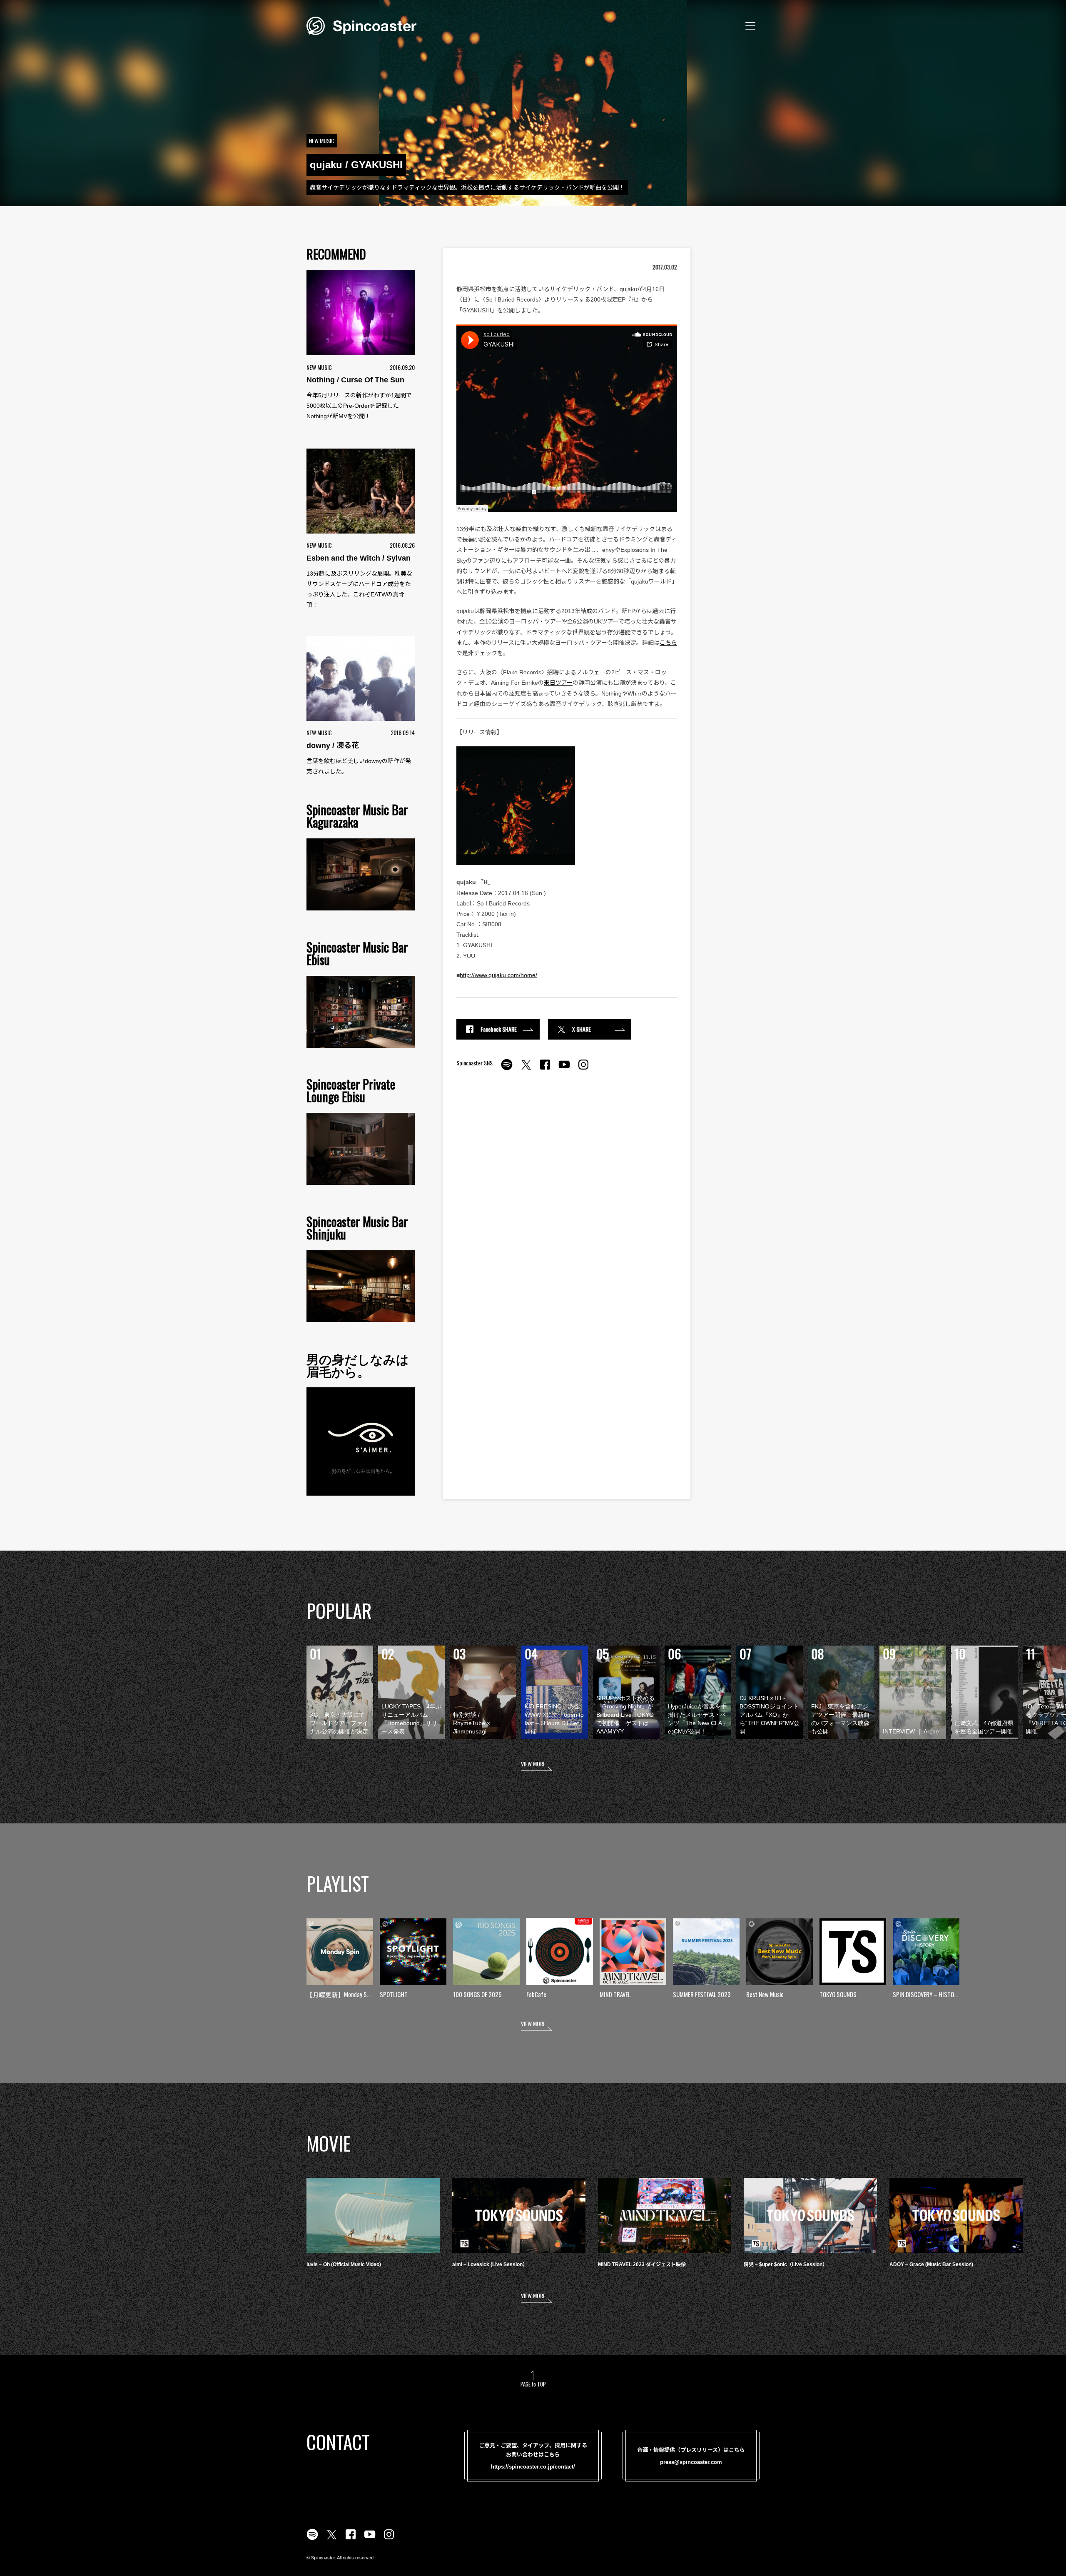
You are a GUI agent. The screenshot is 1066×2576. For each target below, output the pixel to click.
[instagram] (583, 1069)
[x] (526, 1069)
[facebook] (545, 1069)
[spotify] (507, 1069)
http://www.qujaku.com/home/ (498, 975)
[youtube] (564, 1069)
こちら (668, 643)
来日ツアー (558, 683)
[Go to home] (361, 25)
